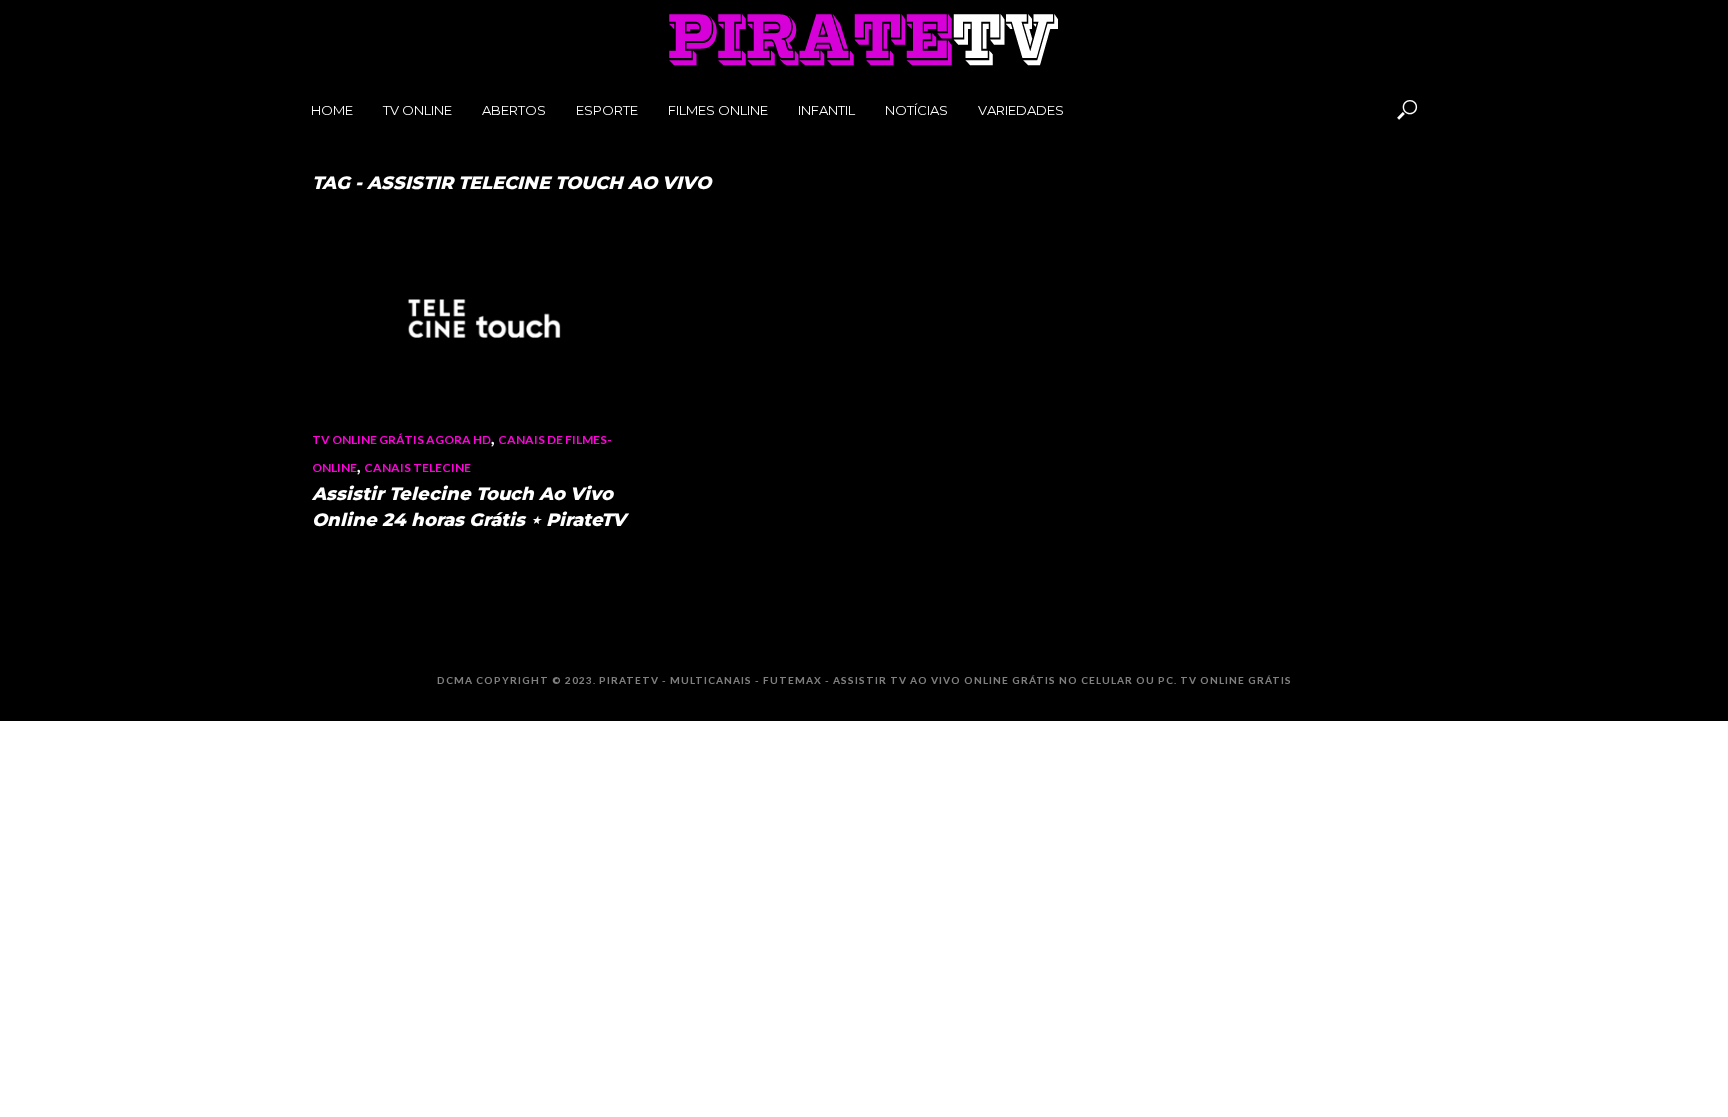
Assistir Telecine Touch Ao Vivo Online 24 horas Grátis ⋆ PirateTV (469, 507)
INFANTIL (826, 110)
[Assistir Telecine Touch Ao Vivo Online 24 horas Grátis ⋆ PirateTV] (484, 318)
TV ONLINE (417, 110)
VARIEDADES (1021, 110)
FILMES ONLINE (718, 110)
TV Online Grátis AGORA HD (401, 439)
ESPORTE (607, 110)
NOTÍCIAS (916, 110)
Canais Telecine (417, 467)
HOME (332, 110)
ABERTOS (514, 110)
